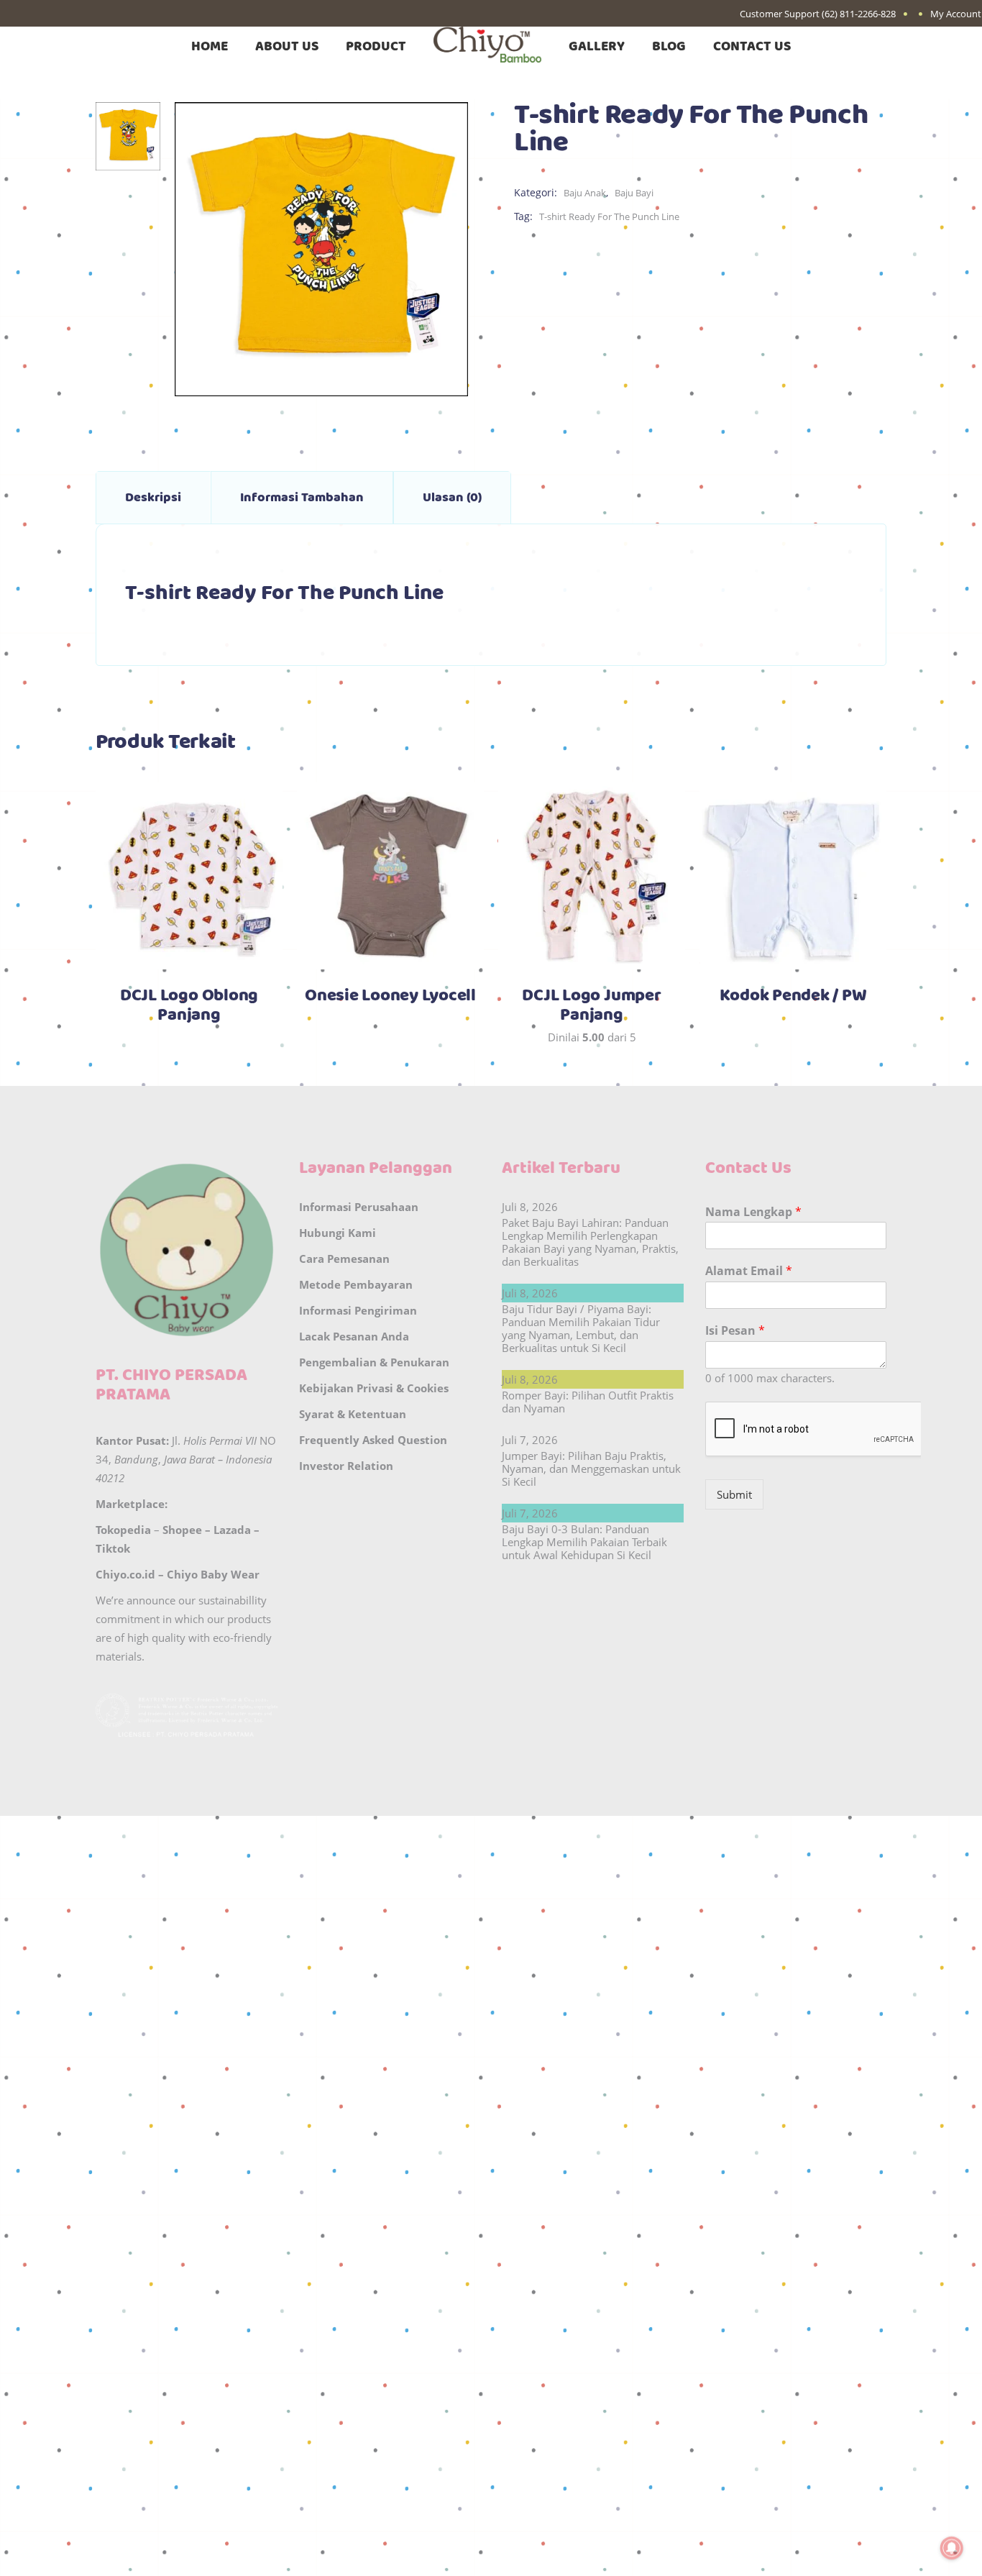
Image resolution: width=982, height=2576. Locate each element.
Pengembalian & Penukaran (374, 1362)
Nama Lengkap (753, 1212)
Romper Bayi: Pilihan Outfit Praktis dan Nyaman (588, 1402)
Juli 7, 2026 (530, 1440)
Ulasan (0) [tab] (452, 498)
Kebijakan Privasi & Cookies (374, 1388)
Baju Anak (585, 193)
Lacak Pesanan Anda (354, 1336)
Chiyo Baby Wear (213, 1574)
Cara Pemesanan (344, 1259)
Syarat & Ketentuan (353, 1414)
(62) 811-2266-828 (859, 14)
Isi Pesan (735, 1331)
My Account (956, 14)
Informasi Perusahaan (359, 1207)
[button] (491, 1849)
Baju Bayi (634, 193)
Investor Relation (346, 1466)
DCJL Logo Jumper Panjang (591, 1006)
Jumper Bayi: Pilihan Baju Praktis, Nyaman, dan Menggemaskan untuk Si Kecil (591, 1469)
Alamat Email (749, 1271)
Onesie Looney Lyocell (390, 996)
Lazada (232, 1530)
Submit (734, 1494)
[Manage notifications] (952, 2548)
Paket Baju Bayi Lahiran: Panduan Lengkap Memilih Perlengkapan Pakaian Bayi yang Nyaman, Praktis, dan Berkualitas (590, 1242)
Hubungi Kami (338, 1233)
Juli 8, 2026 (530, 1207)
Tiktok (113, 1548)
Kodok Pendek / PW (793, 996)
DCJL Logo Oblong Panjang (189, 1006)
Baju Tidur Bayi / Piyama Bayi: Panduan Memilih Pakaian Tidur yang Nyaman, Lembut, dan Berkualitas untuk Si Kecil (581, 1328)
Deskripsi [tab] (153, 498)
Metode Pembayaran (356, 1284)
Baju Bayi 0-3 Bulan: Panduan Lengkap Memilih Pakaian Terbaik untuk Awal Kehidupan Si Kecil (584, 1542)
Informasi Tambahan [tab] (302, 498)
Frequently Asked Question (373, 1440)
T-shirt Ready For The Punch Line (609, 216)
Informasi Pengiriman (358, 1310)
